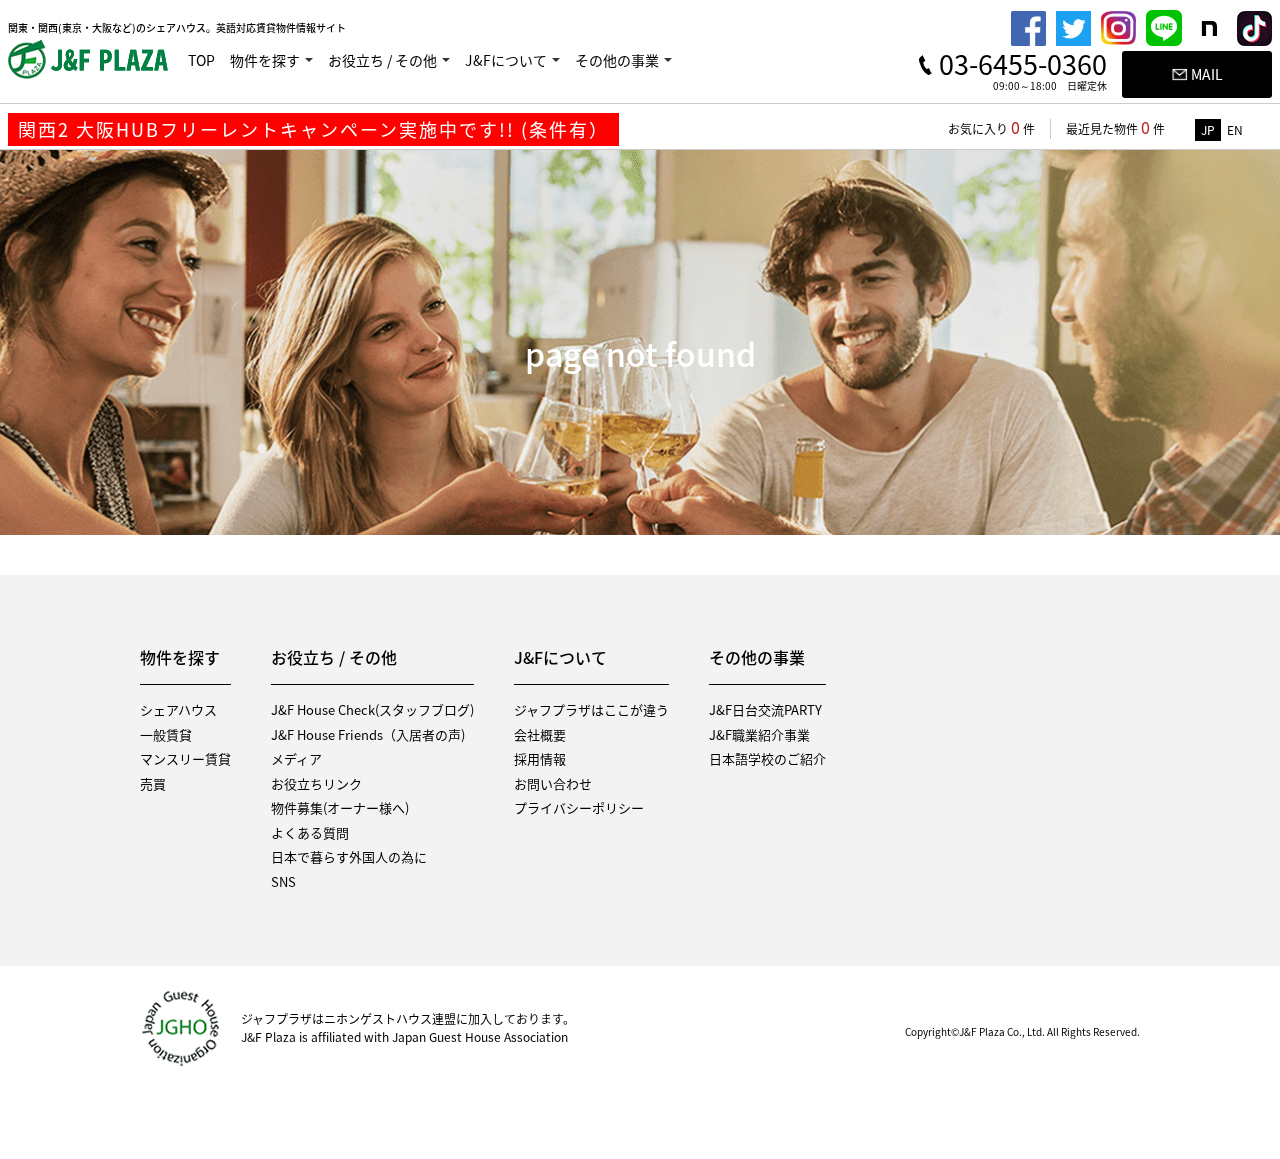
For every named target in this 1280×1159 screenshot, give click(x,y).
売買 (153, 783)
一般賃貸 (166, 734)
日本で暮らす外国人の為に (349, 856)
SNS (283, 881)
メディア (296, 758)
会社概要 (540, 734)
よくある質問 (310, 832)
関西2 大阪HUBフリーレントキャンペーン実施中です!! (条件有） (313, 129)
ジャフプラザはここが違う (591, 709)
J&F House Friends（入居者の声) (368, 734)
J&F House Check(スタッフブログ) (372, 709)
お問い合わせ (553, 783)
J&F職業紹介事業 (759, 734)
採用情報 (540, 758)
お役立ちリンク (316, 783)
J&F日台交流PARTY (765, 709)
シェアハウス (178, 709)
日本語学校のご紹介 (767, 758)
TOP (201, 60)
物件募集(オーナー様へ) (340, 807)
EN (1235, 130)
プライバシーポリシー (579, 807)
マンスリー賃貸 (185, 758)
